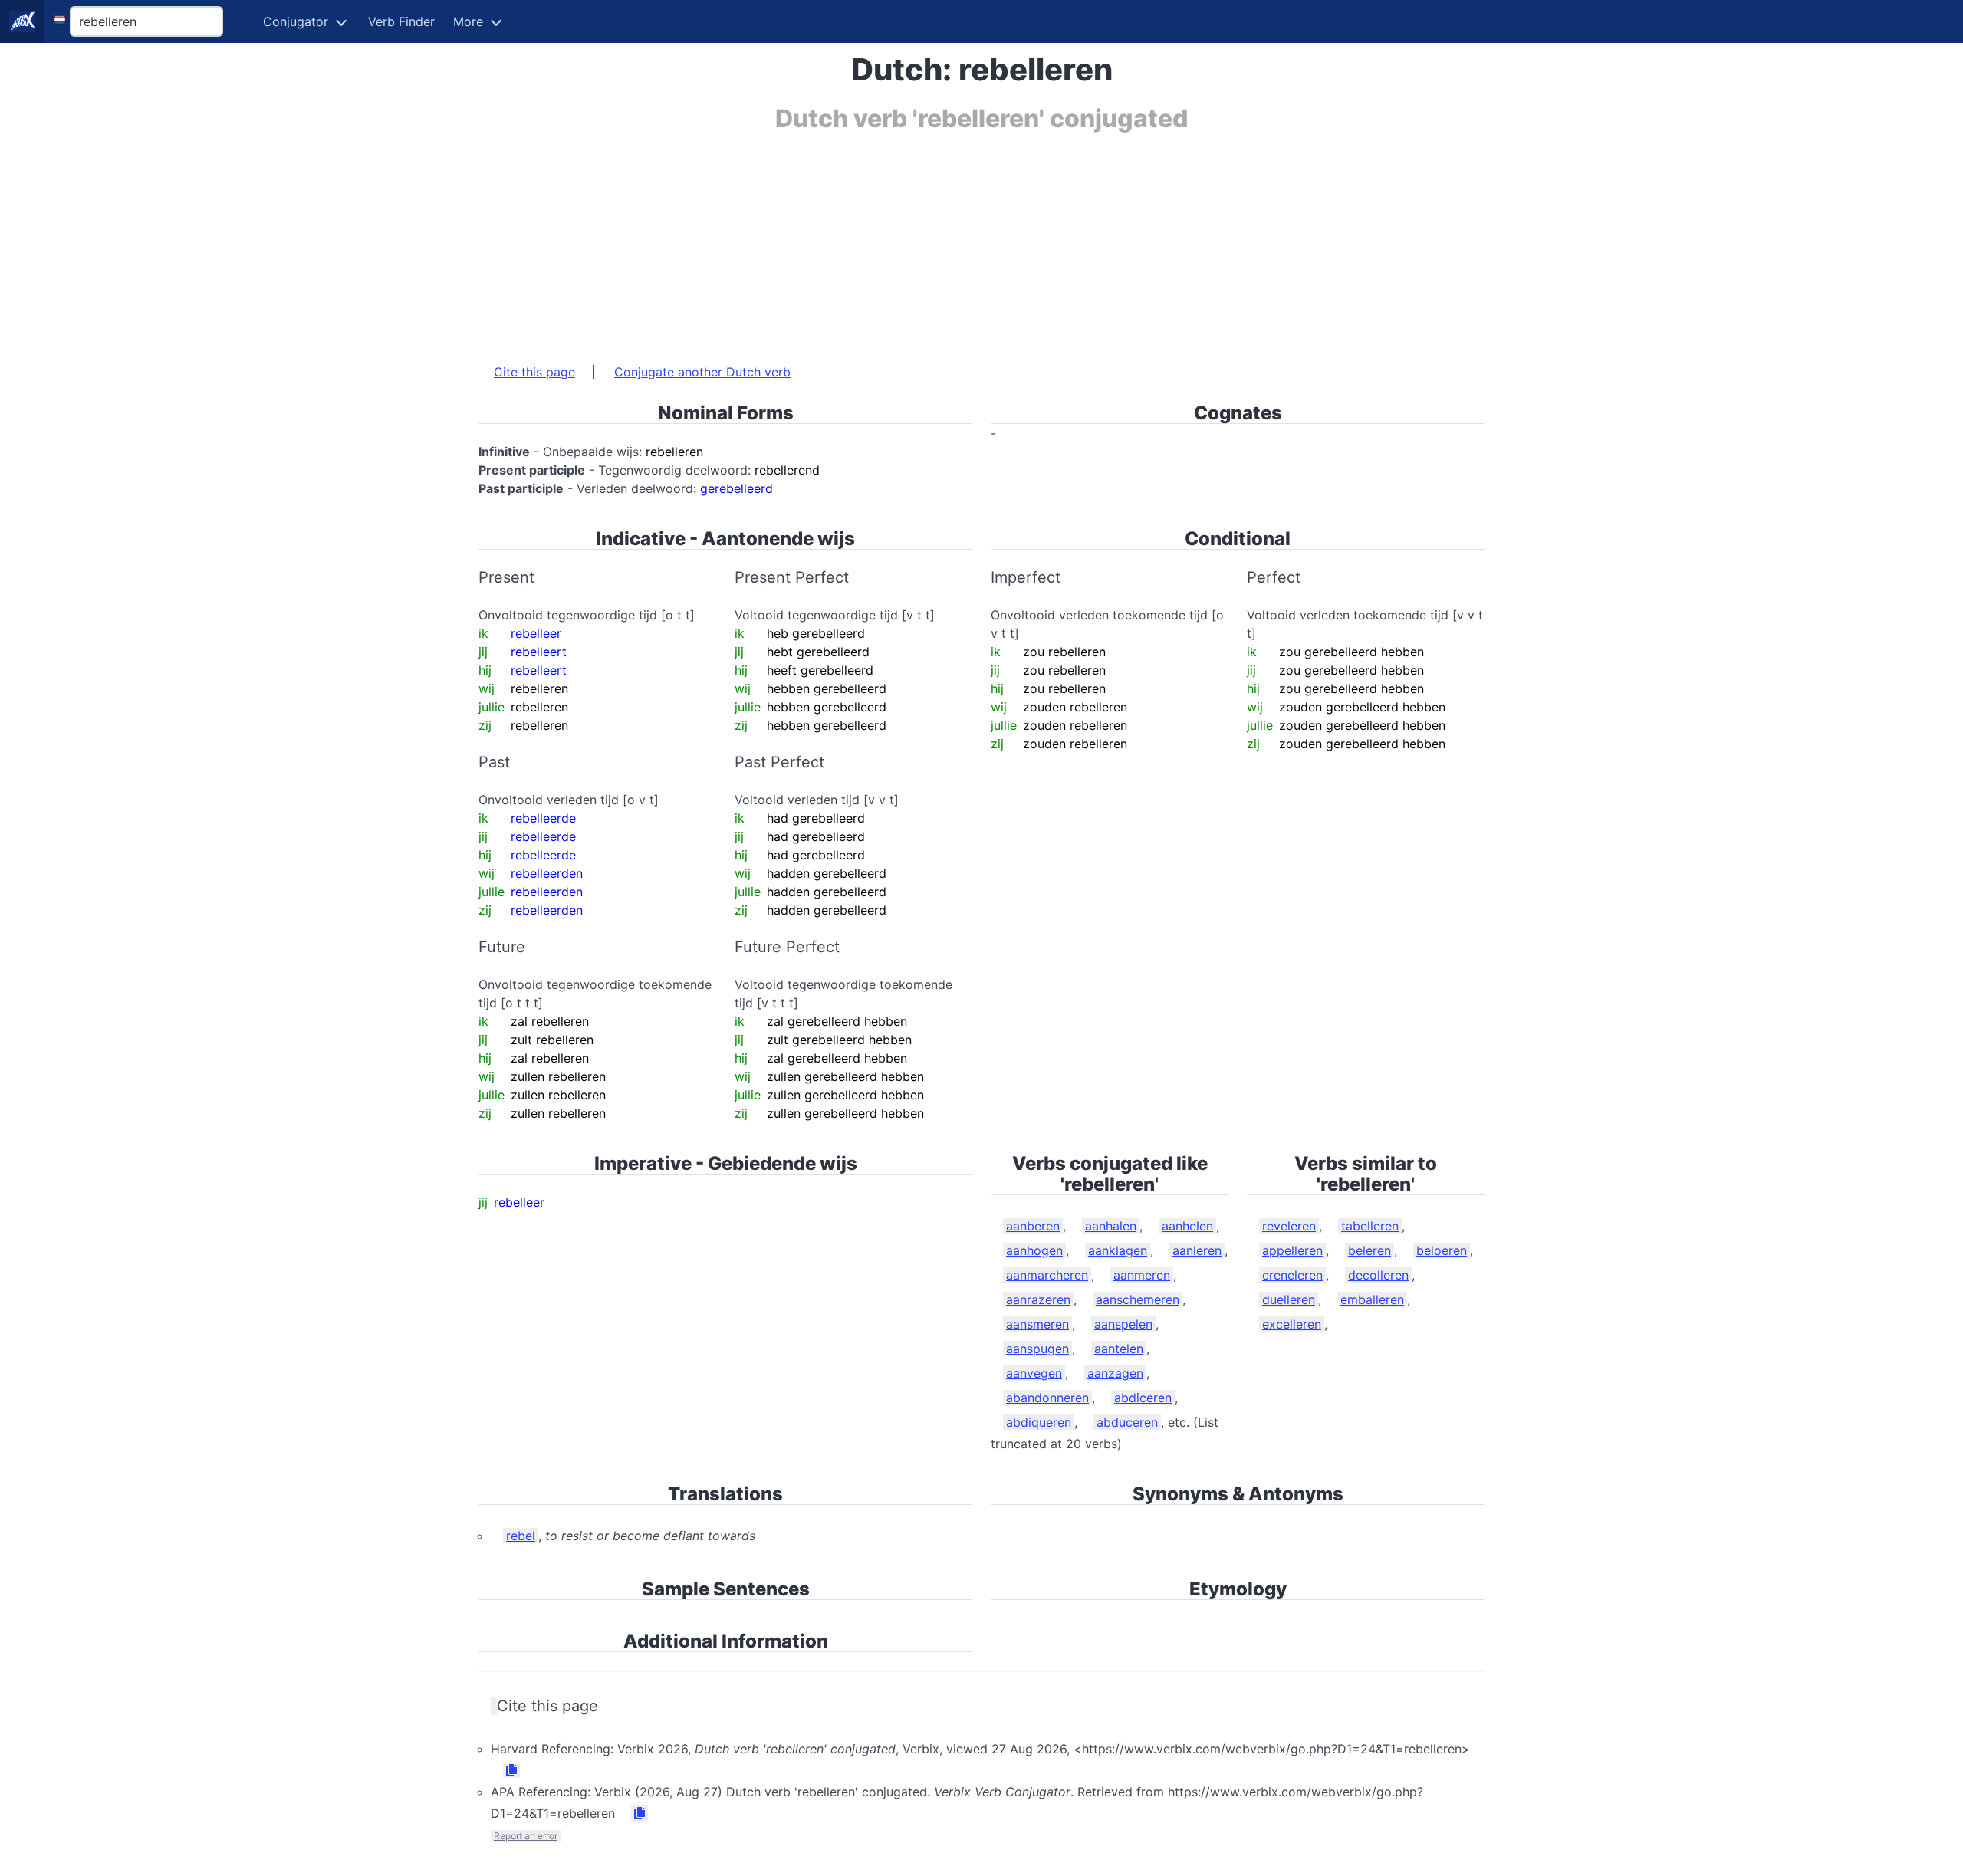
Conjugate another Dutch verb (702, 372)
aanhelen (1187, 1226)
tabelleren (1370, 1226)
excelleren (1292, 1324)
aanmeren (1142, 1275)
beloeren (1442, 1250)
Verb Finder (401, 21)
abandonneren (1047, 1398)
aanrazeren (1038, 1299)
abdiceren (1143, 1398)
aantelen (1119, 1349)
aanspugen (1037, 1349)
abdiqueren (1039, 1422)
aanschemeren (1138, 1299)
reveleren (1289, 1226)
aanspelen (1123, 1324)
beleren (1369, 1250)
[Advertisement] (939, 240)
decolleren (1378, 1275)
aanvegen (1034, 1373)
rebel (521, 1536)
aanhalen (1111, 1226)
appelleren (1292, 1250)
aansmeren (1037, 1324)
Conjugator (296, 21)
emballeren (1372, 1299)
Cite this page (534, 372)
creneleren (1292, 1275)
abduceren (1127, 1422)
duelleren (1289, 1299)
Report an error (526, 1836)
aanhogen (1034, 1250)
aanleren (1197, 1250)
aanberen (1033, 1226)
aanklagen (1118, 1250)
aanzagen (1115, 1373)
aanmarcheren (1047, 1275)
